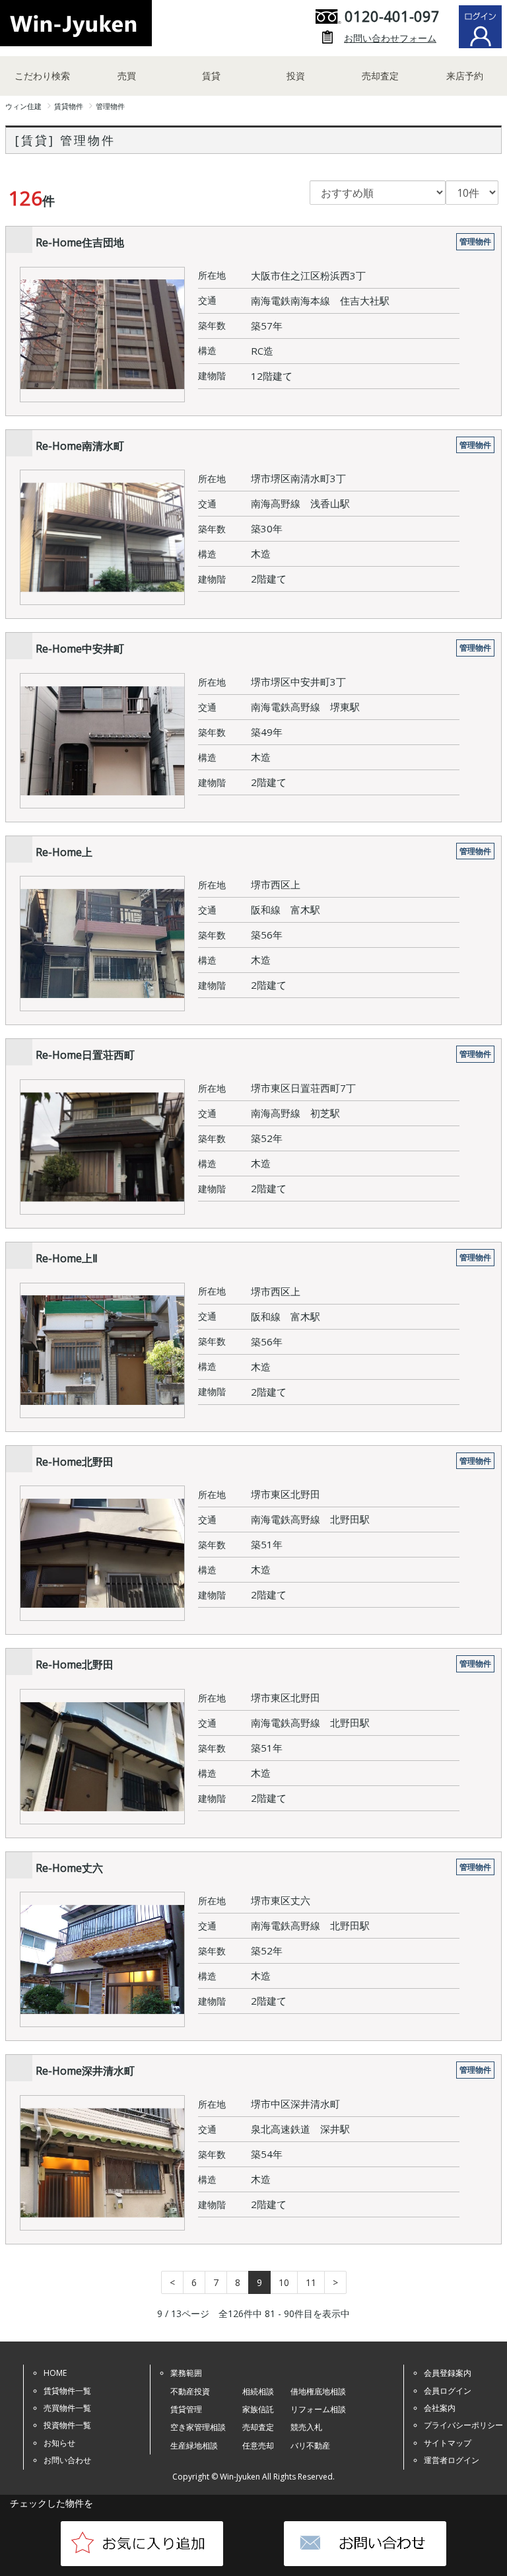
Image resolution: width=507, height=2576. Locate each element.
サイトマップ (448, 2443)
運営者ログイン (452, 2460)
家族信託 (258, 2409)
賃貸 (211, 76)
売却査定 (380, 76)
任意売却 (258, 2446)
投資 (296, 76)
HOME (55, 2373)
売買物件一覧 (67, 2408)
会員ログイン (448, 2391)
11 (311, 2282)
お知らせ (59, 2443)
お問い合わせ (67, 2460)
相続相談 (258, 2391)
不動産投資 (190, 2391)
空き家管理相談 (198, 2427)
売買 (127, 76)
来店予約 (465, 76)
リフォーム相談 (318, 2409)
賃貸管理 (186, 2409)
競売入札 (306, 2427)
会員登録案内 (448, 2373)
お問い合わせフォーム (390, 38)
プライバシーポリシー (463, 2425)
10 (284, 2282)
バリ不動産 (310, 2446)
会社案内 (440, 2408)
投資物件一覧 (67, 2425)
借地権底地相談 (318, 2391)
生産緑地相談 (194, 2446)
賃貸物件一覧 (67, 2391)
